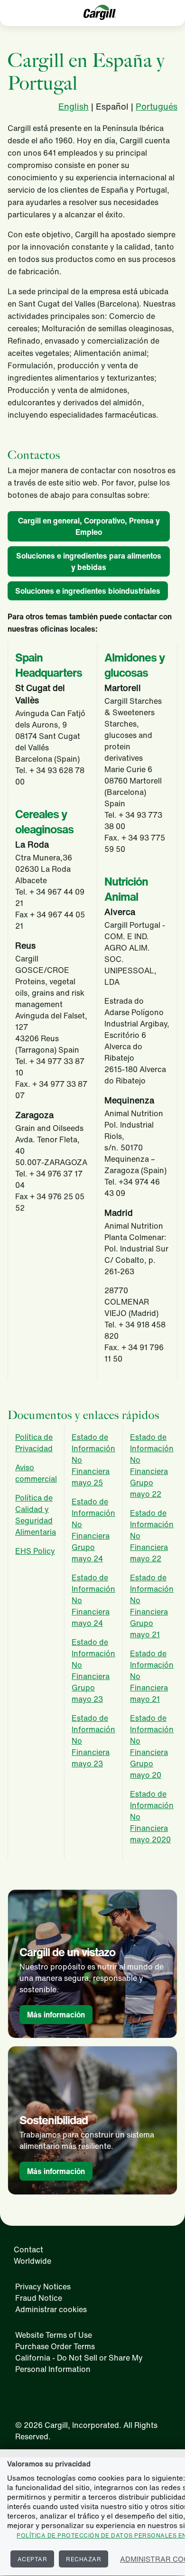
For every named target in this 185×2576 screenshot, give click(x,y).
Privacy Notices (43, 2287)
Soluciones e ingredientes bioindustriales (88, 591)
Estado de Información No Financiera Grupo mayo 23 (93, 1671)
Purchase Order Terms (55, 2346)
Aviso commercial (36, 1473)
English (74, 106)
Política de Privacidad (34, 1443)
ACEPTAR (32, 2559)
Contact (28, 2249)
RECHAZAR (83, 2559)
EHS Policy (35, 1551)
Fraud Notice (39, 2298)
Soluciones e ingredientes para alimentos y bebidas (89, 561)
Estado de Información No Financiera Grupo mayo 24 (93, 1530)
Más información (56, 2015)
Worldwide (32, 2261)
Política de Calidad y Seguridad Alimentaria (36, 1515)
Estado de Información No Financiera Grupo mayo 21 (152, 1606)
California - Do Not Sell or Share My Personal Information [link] (79, 2363)
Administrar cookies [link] (51, 2309)
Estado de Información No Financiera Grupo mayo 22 (152, 1465)
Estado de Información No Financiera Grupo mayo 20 (152, 1746)
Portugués (157, 106)
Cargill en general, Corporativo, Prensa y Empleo (89, 526)
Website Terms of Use (54, 2335)
